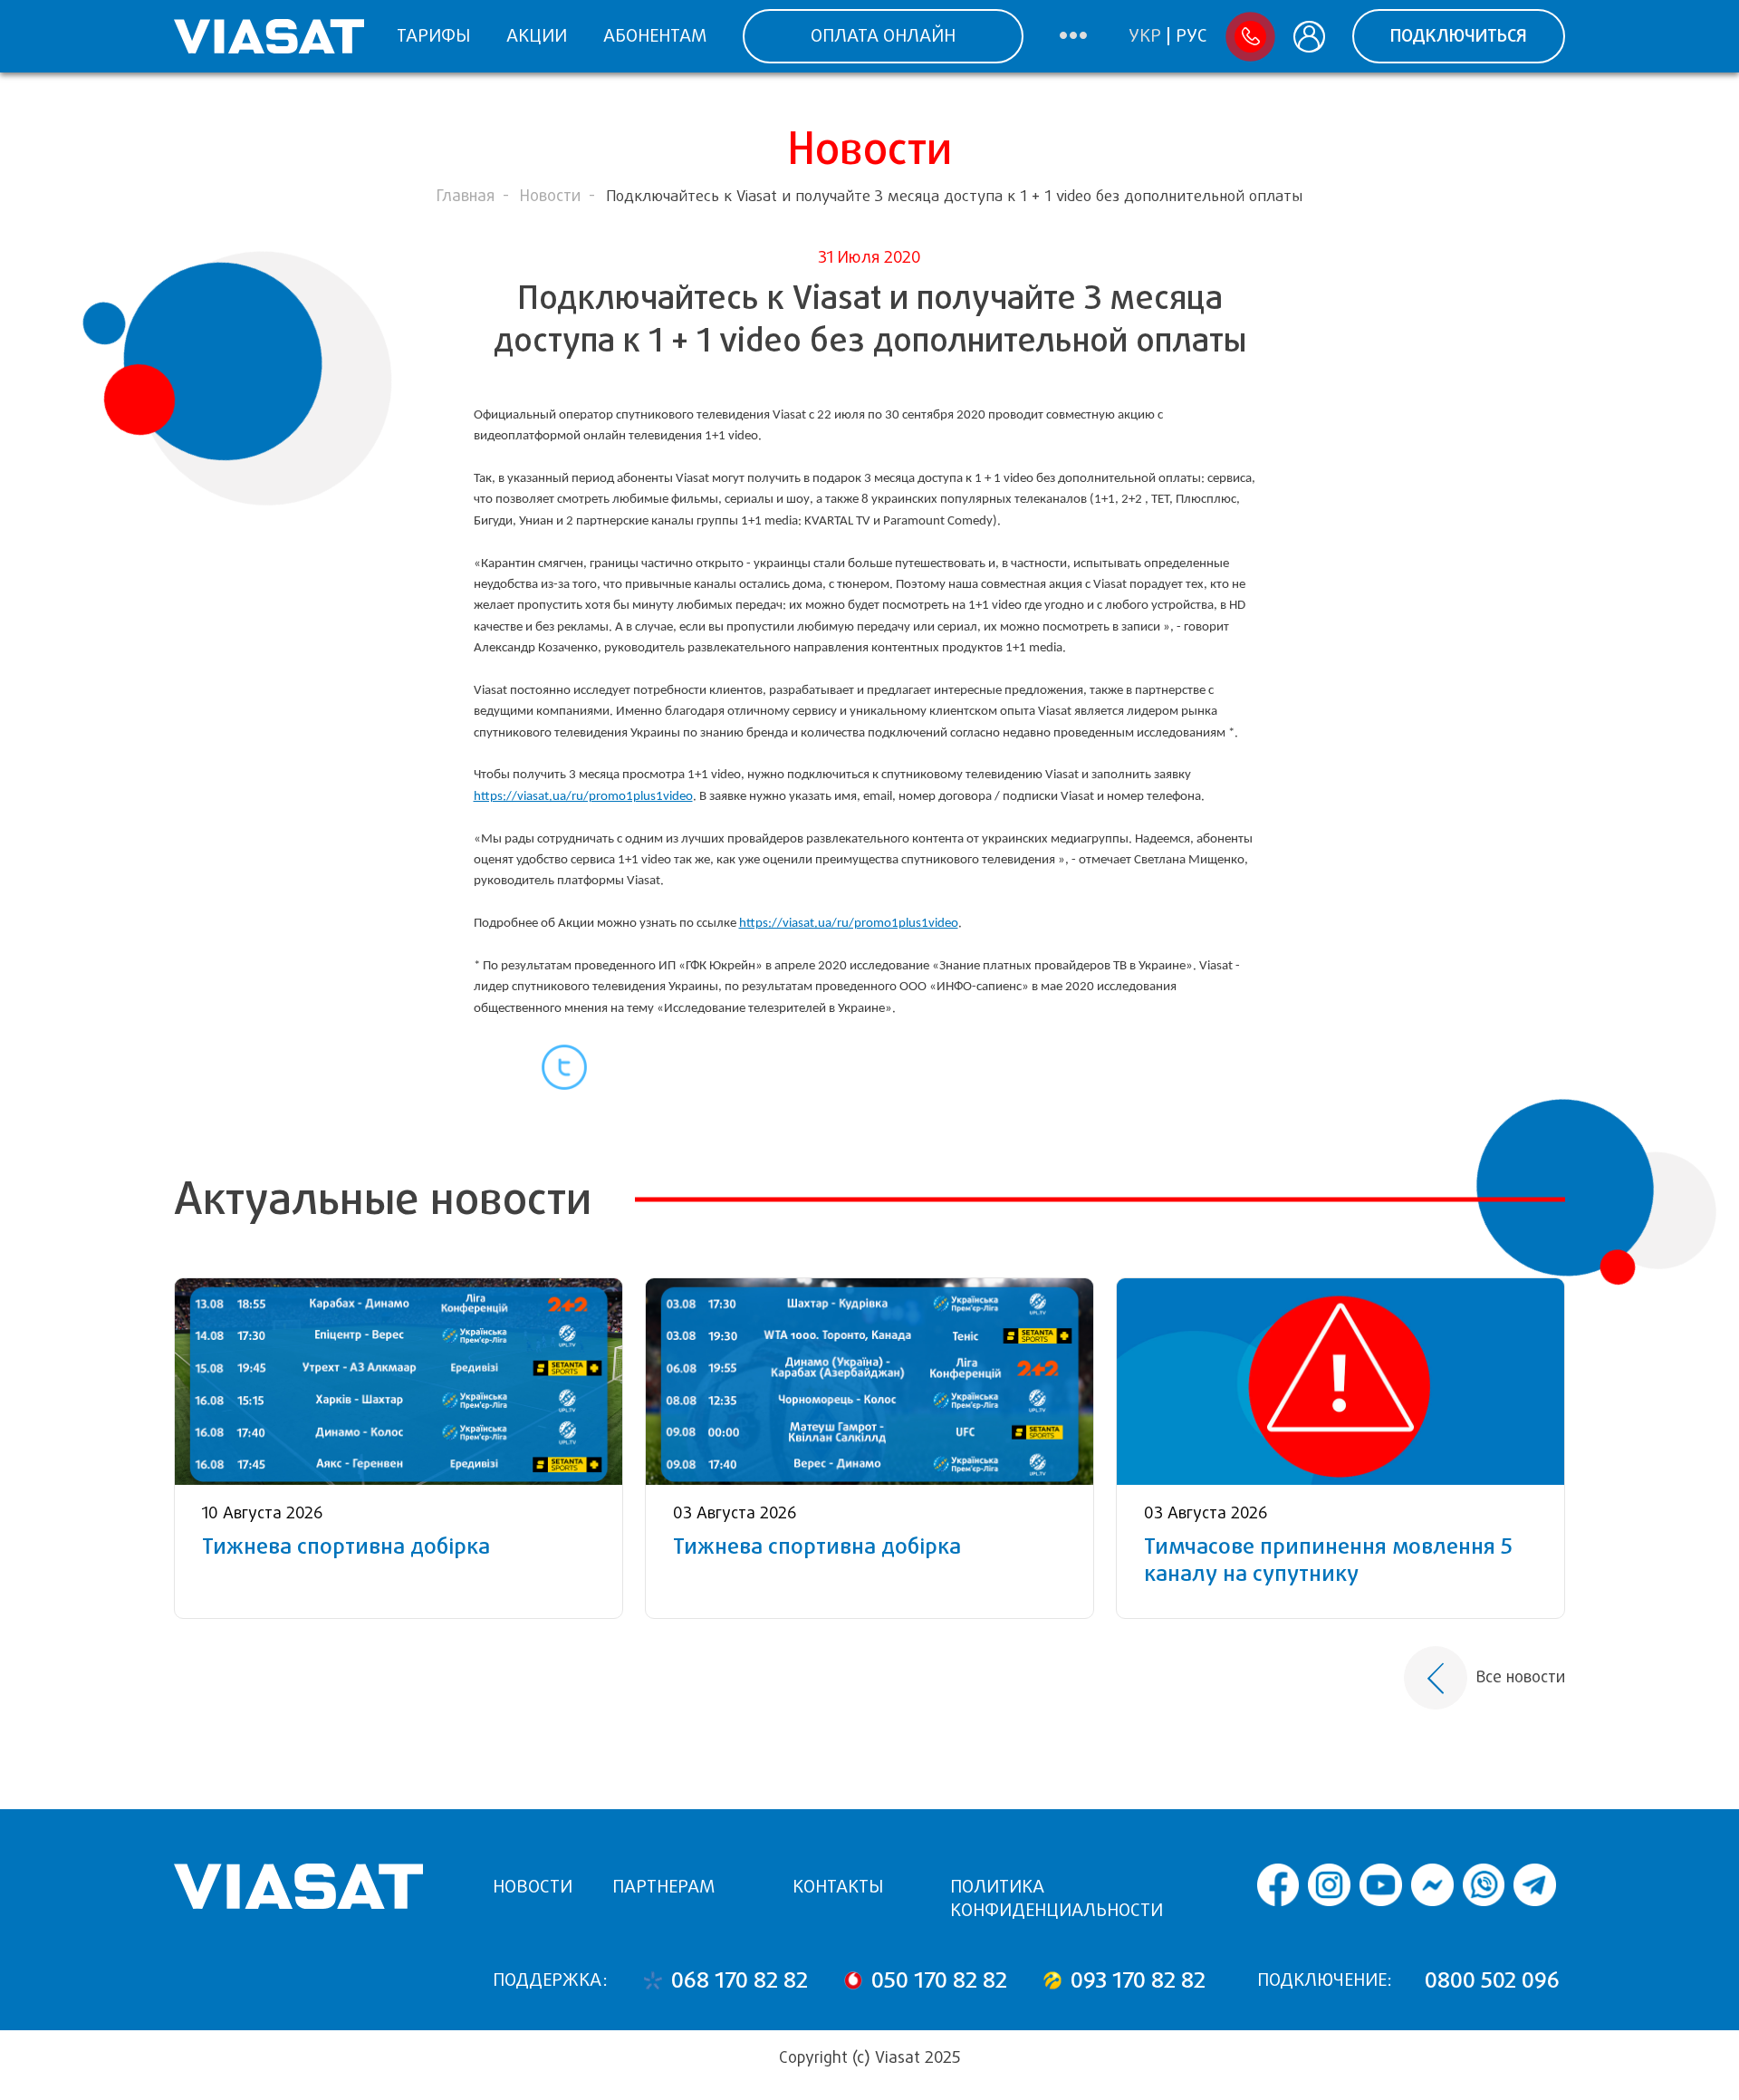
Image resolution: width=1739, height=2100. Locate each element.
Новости (550, 196)
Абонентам (655, 36)
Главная (466, 196)
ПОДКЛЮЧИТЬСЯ (1459, 36)
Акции (537, 36)
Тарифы (433, 36)
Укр (1145, 36)
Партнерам (663, 1887)
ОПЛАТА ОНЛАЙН (883, 36)
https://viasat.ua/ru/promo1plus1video (583, 797)
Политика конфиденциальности (1057, 1898)
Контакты (838, 1887)
